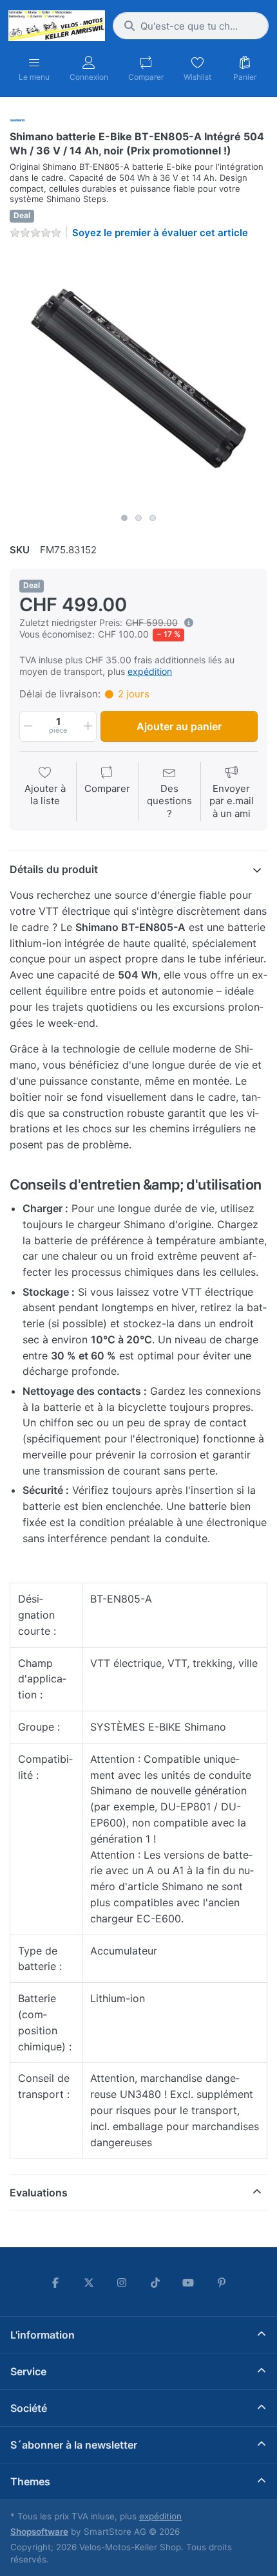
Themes (30, 2481)
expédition (150, 671)
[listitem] (138, 378)
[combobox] (191, 26)
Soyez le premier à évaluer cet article (160, 233)
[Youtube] (189, 2283)
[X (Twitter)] (89, 2283)
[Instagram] (122, 2283)
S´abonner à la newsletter (74, 2445)
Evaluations (39, 2193)
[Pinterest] (222, 2283)
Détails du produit (54, 869)
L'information (43, 2335)
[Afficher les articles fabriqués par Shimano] (17, 119)
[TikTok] (155, 2283)
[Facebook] (55, 2283)
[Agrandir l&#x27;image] (138, 378)
